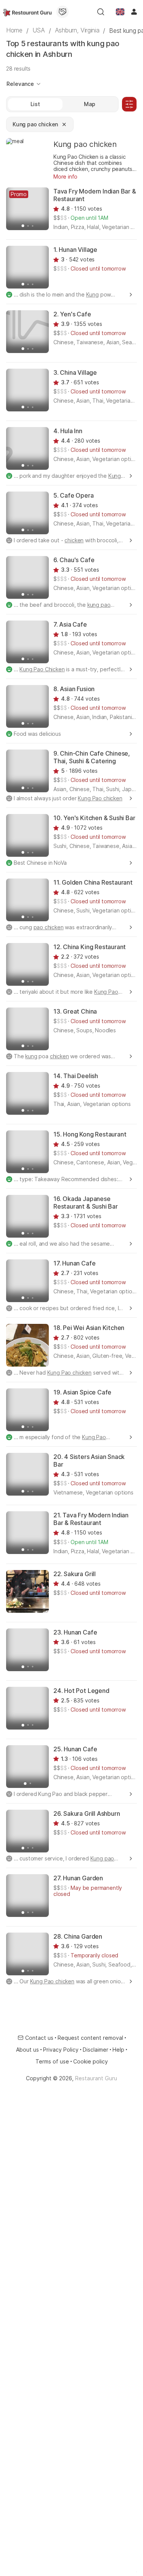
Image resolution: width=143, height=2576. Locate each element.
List (35, 104)
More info (65, 177)
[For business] (63, 12)
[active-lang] (120, 12)
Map (90, 104)
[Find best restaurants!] (27, 12)
